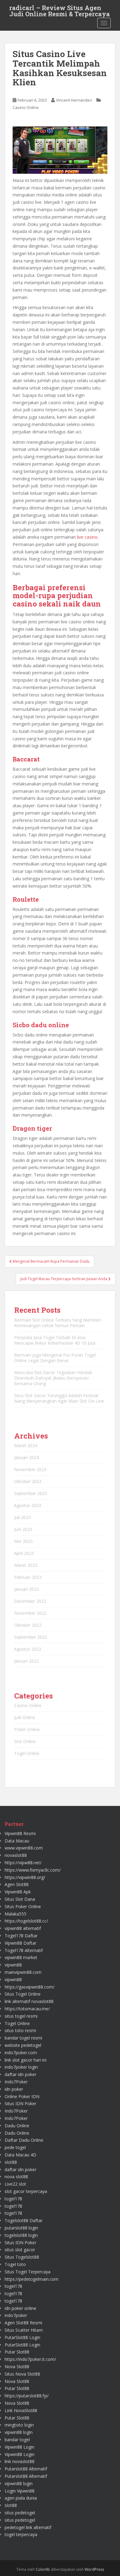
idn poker (14, 2089)
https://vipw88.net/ (23, 1863)
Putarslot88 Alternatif (26, 2469)
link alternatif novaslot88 (29, 2001)
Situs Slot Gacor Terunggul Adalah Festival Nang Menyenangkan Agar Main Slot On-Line (59, 1398)
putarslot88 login (21, 2228)
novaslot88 (16, 1855)
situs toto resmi (20, 2030)
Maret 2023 (26, 1565)
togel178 (13, 2199)
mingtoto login (19, 2425)
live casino (87, 537)
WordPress (94, 2569)
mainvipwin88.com (23, 1972)
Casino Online (26, 107)
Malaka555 (16, 1914)
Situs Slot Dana (20, 1899)
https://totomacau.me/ (27, 2009)
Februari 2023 (28, 1577)
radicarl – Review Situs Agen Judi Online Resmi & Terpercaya (60, 10)
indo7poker (16, 2315)
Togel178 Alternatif (24, 1950)
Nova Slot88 (17, 2367)
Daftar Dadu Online (24, 2140)
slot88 (11, 2162)
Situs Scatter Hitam (24, 2330)
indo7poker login (21, 2067)
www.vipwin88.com (24, 1848)
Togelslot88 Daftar (24, 2220)
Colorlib (43, 2569)
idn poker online (20, 2308)
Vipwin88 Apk (18, 1892)
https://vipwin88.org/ (25, 1877)
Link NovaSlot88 (21, 2410)
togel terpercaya (21, 2534)
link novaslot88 (20, 2461)
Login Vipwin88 (20, 2491)
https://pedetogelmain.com (32, 2279)
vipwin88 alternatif (23, 1928)
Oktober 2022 (28, 1625)
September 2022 (31, 1637)
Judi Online (25, 1717)
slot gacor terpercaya (26, 2191)
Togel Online (27, 1753)
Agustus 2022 (28, 1649)
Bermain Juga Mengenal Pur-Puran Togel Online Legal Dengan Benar (55, 1358)
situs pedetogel (20, 2513)
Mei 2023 (23, 1541)
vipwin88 (13, 1965)
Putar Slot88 (17, 2352)
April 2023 (24, 1553)
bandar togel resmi (23, 2038)
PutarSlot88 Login (22, 2337)
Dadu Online (17, 2126)
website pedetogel (23, 2045)
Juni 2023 (23, 1529)
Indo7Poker (16, 2082)
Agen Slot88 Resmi (23, 2323)
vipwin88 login (19, 2432)
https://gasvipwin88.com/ (30, 1987)
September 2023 (31, 1493)
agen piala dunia (21, 2498)
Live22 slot (15, 2184)
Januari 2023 (26, 1589)
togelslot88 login (21, 2235)
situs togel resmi (21, 2016)
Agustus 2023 (28, 1505)
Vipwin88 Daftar (20, 1943)
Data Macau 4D (20, 2155)
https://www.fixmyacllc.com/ (33, 1870)
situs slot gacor (20, 2250)
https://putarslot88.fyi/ (27, 2396)
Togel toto (15, 2264)
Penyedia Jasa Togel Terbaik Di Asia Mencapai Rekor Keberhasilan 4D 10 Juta (55, 1340)
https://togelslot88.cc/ (26, 1921)
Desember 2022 (30, 1601)
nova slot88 (16, 2177)
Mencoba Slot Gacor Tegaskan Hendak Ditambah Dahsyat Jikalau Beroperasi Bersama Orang (53, 1378)
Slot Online (25, 1741)
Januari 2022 (26, 1661)
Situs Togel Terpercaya (28, 2272)
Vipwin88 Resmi (20, 1833)
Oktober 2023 (28, 1481)
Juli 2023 (22, 1517)
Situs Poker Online (23, 1906)
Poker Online (27, 1729)
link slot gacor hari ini (26, 2060)
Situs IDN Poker (20, 2103)
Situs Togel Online (23, 1994)
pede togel (15, 2147)
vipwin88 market (21, 1957)
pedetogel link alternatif (28, 2527)
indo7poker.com (21, 2053)
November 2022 (30, 1613)
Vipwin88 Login (20, 2447)
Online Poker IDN (22, 2096)
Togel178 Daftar (21, 1936)
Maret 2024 (26, 1445)
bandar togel (17, 2440)
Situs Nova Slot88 (22, 2374)
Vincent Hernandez (74, 100)
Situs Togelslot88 (22, 2257)
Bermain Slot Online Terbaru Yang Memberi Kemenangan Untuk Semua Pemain (58, 1323)
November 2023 (30, 1469)
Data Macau (17, 1841)
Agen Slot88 (17, 1884)
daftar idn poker (20, 2074)
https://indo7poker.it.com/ (30, 2359)
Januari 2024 (26, 1457)
